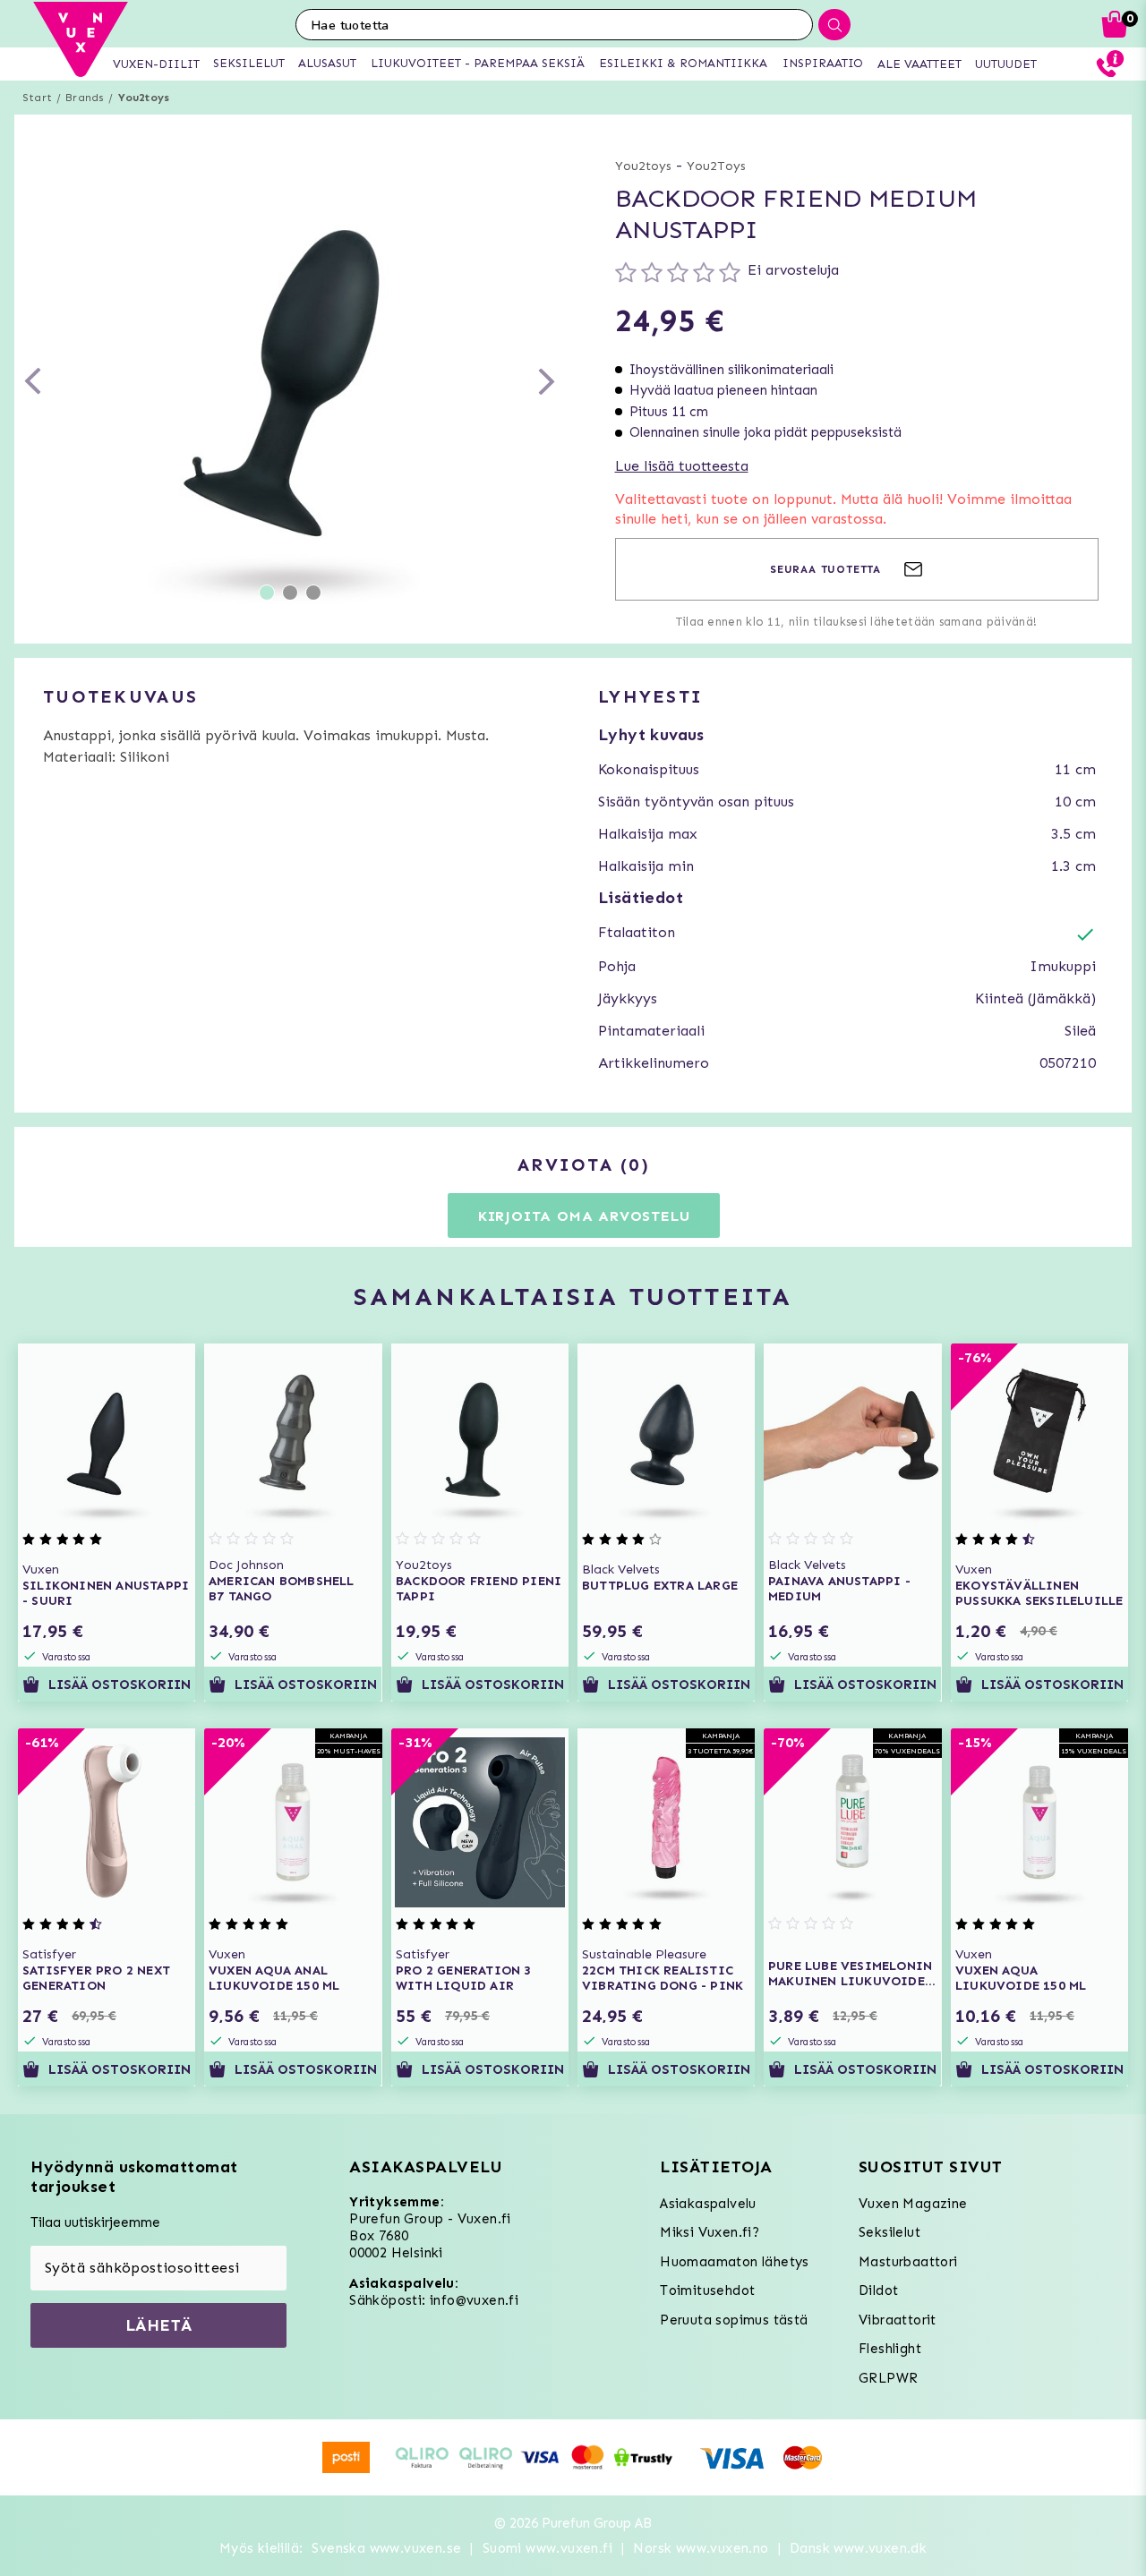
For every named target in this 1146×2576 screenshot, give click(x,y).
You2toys (144, 98)
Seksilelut (889, 2232)
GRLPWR (888, 2378)
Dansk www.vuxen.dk (858, 2548)
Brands (85, 98)
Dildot (878, 2290)
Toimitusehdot (707, 2290)
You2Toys (716, 166)
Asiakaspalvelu (708, 2204)
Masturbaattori (908, 2262)
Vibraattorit (898, 2320)
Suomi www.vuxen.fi (547, 2548)
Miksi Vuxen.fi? (710, 2232)
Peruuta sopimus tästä (734, 2320)
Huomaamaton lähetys (735, 2262)
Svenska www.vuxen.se (386, 2548)
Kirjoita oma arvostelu (584, 1216)
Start (37, 98)
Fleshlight (890, 2349)
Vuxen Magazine (913, 2204)
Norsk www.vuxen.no (701, 2548)
